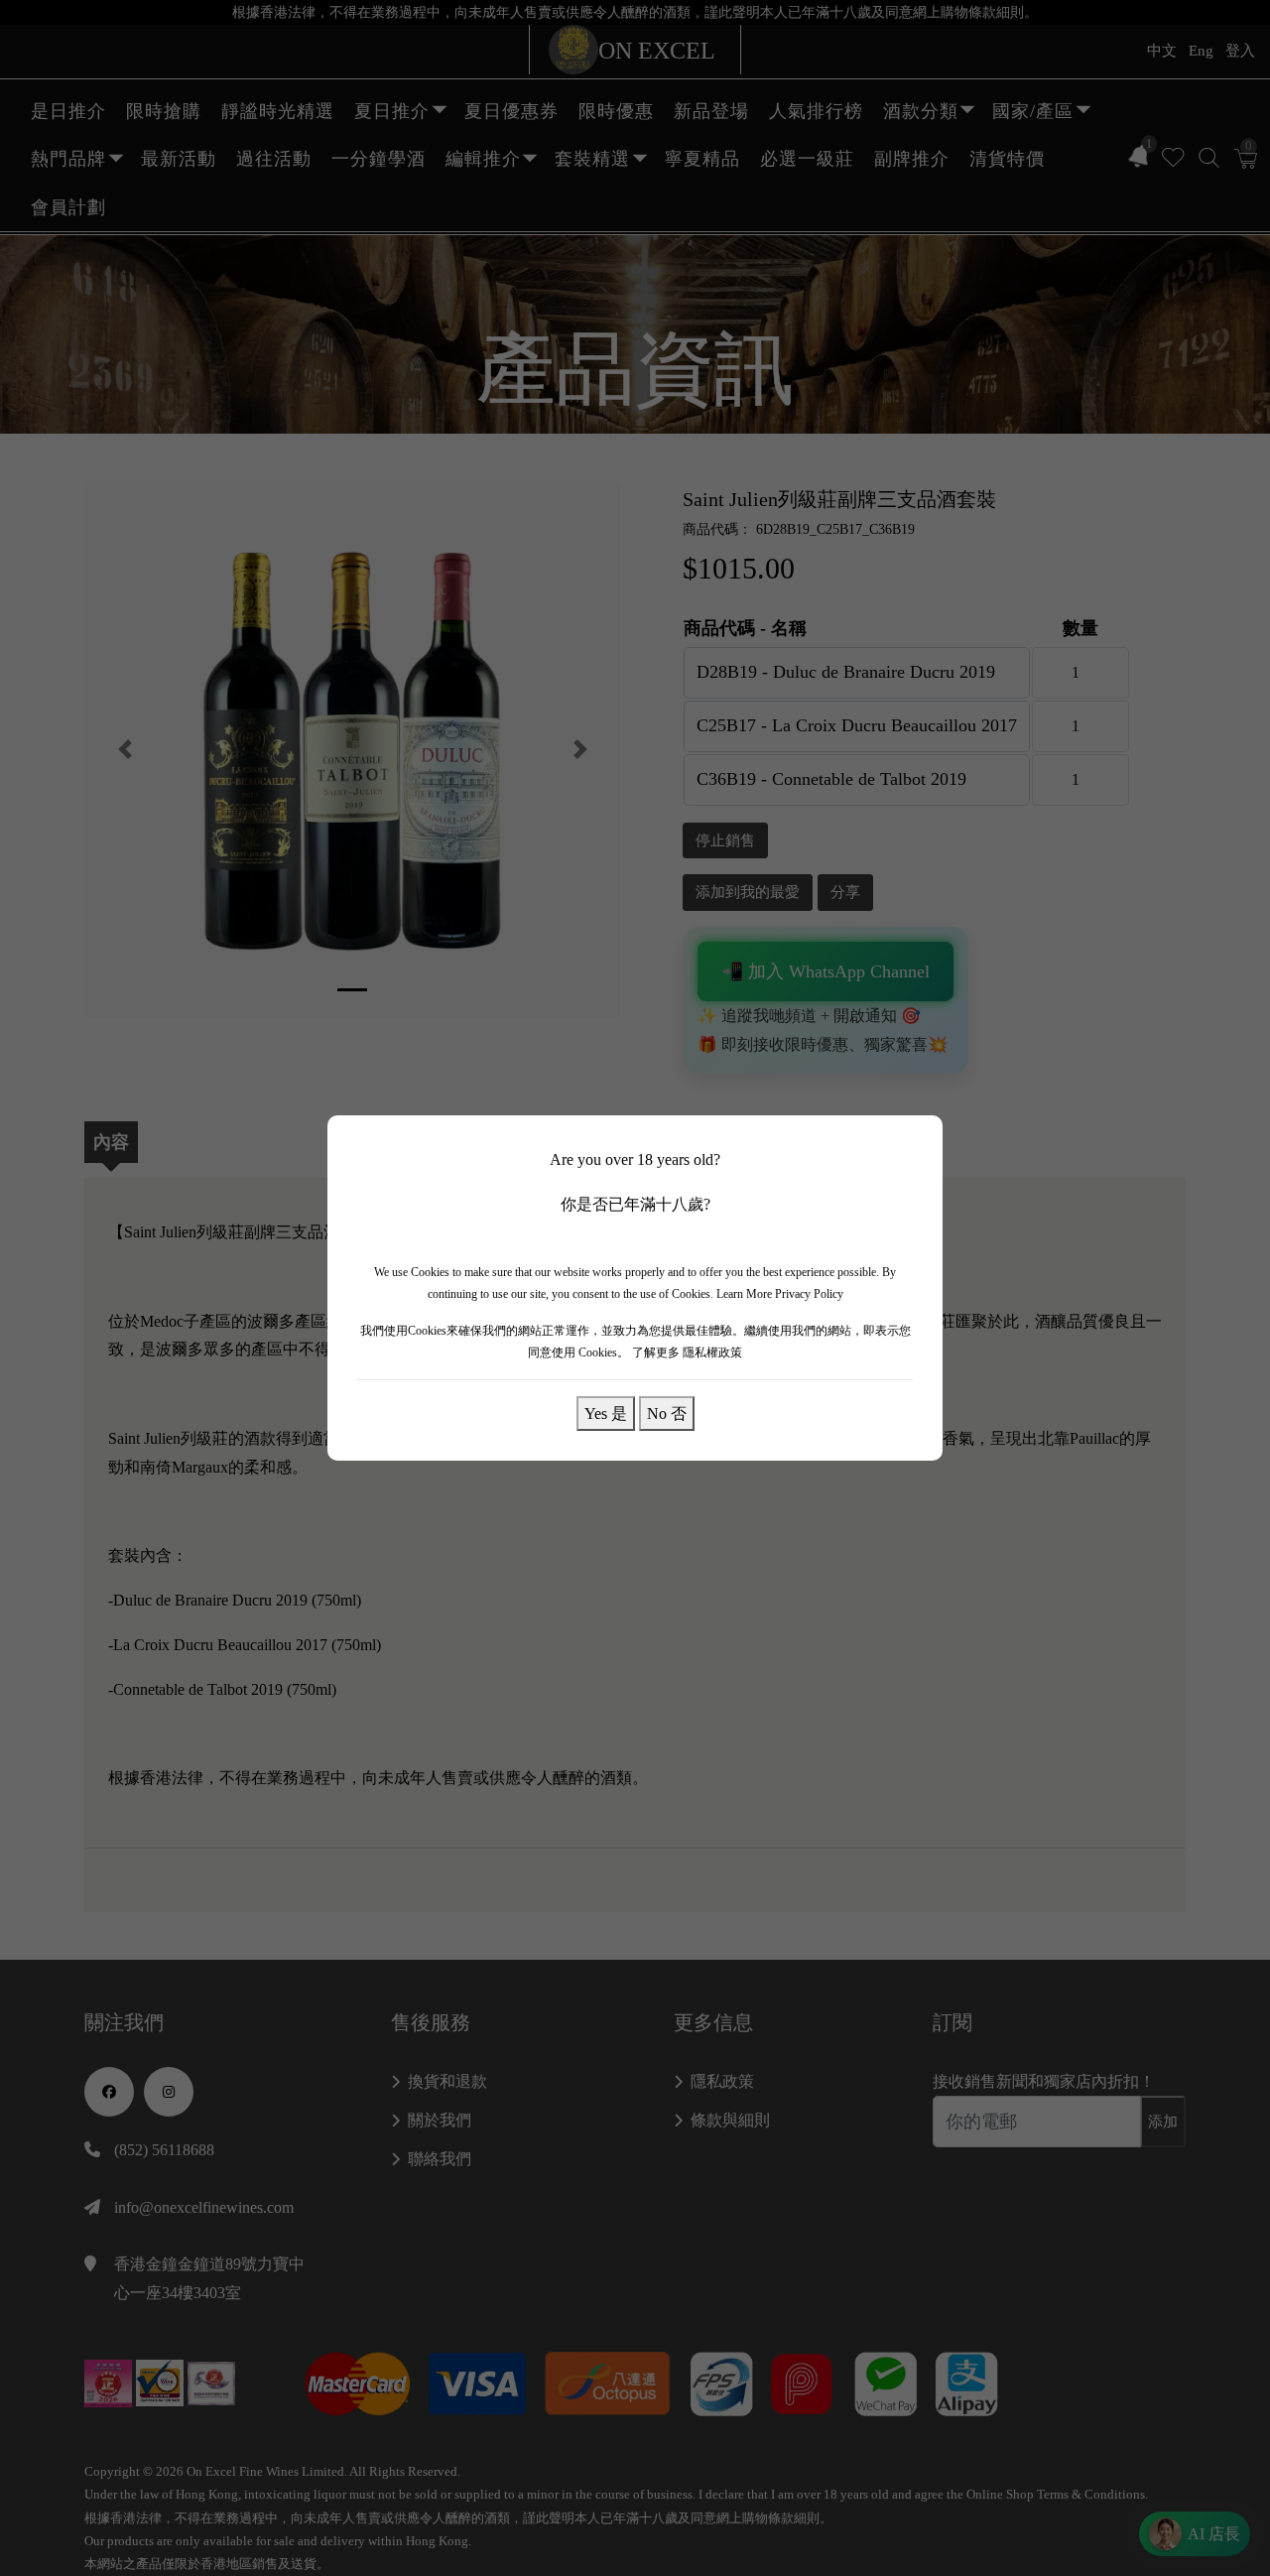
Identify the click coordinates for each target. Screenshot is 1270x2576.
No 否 (667, 1413)
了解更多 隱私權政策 (687, 1352)
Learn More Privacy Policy (780, 1294)
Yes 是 (606, 1413)
